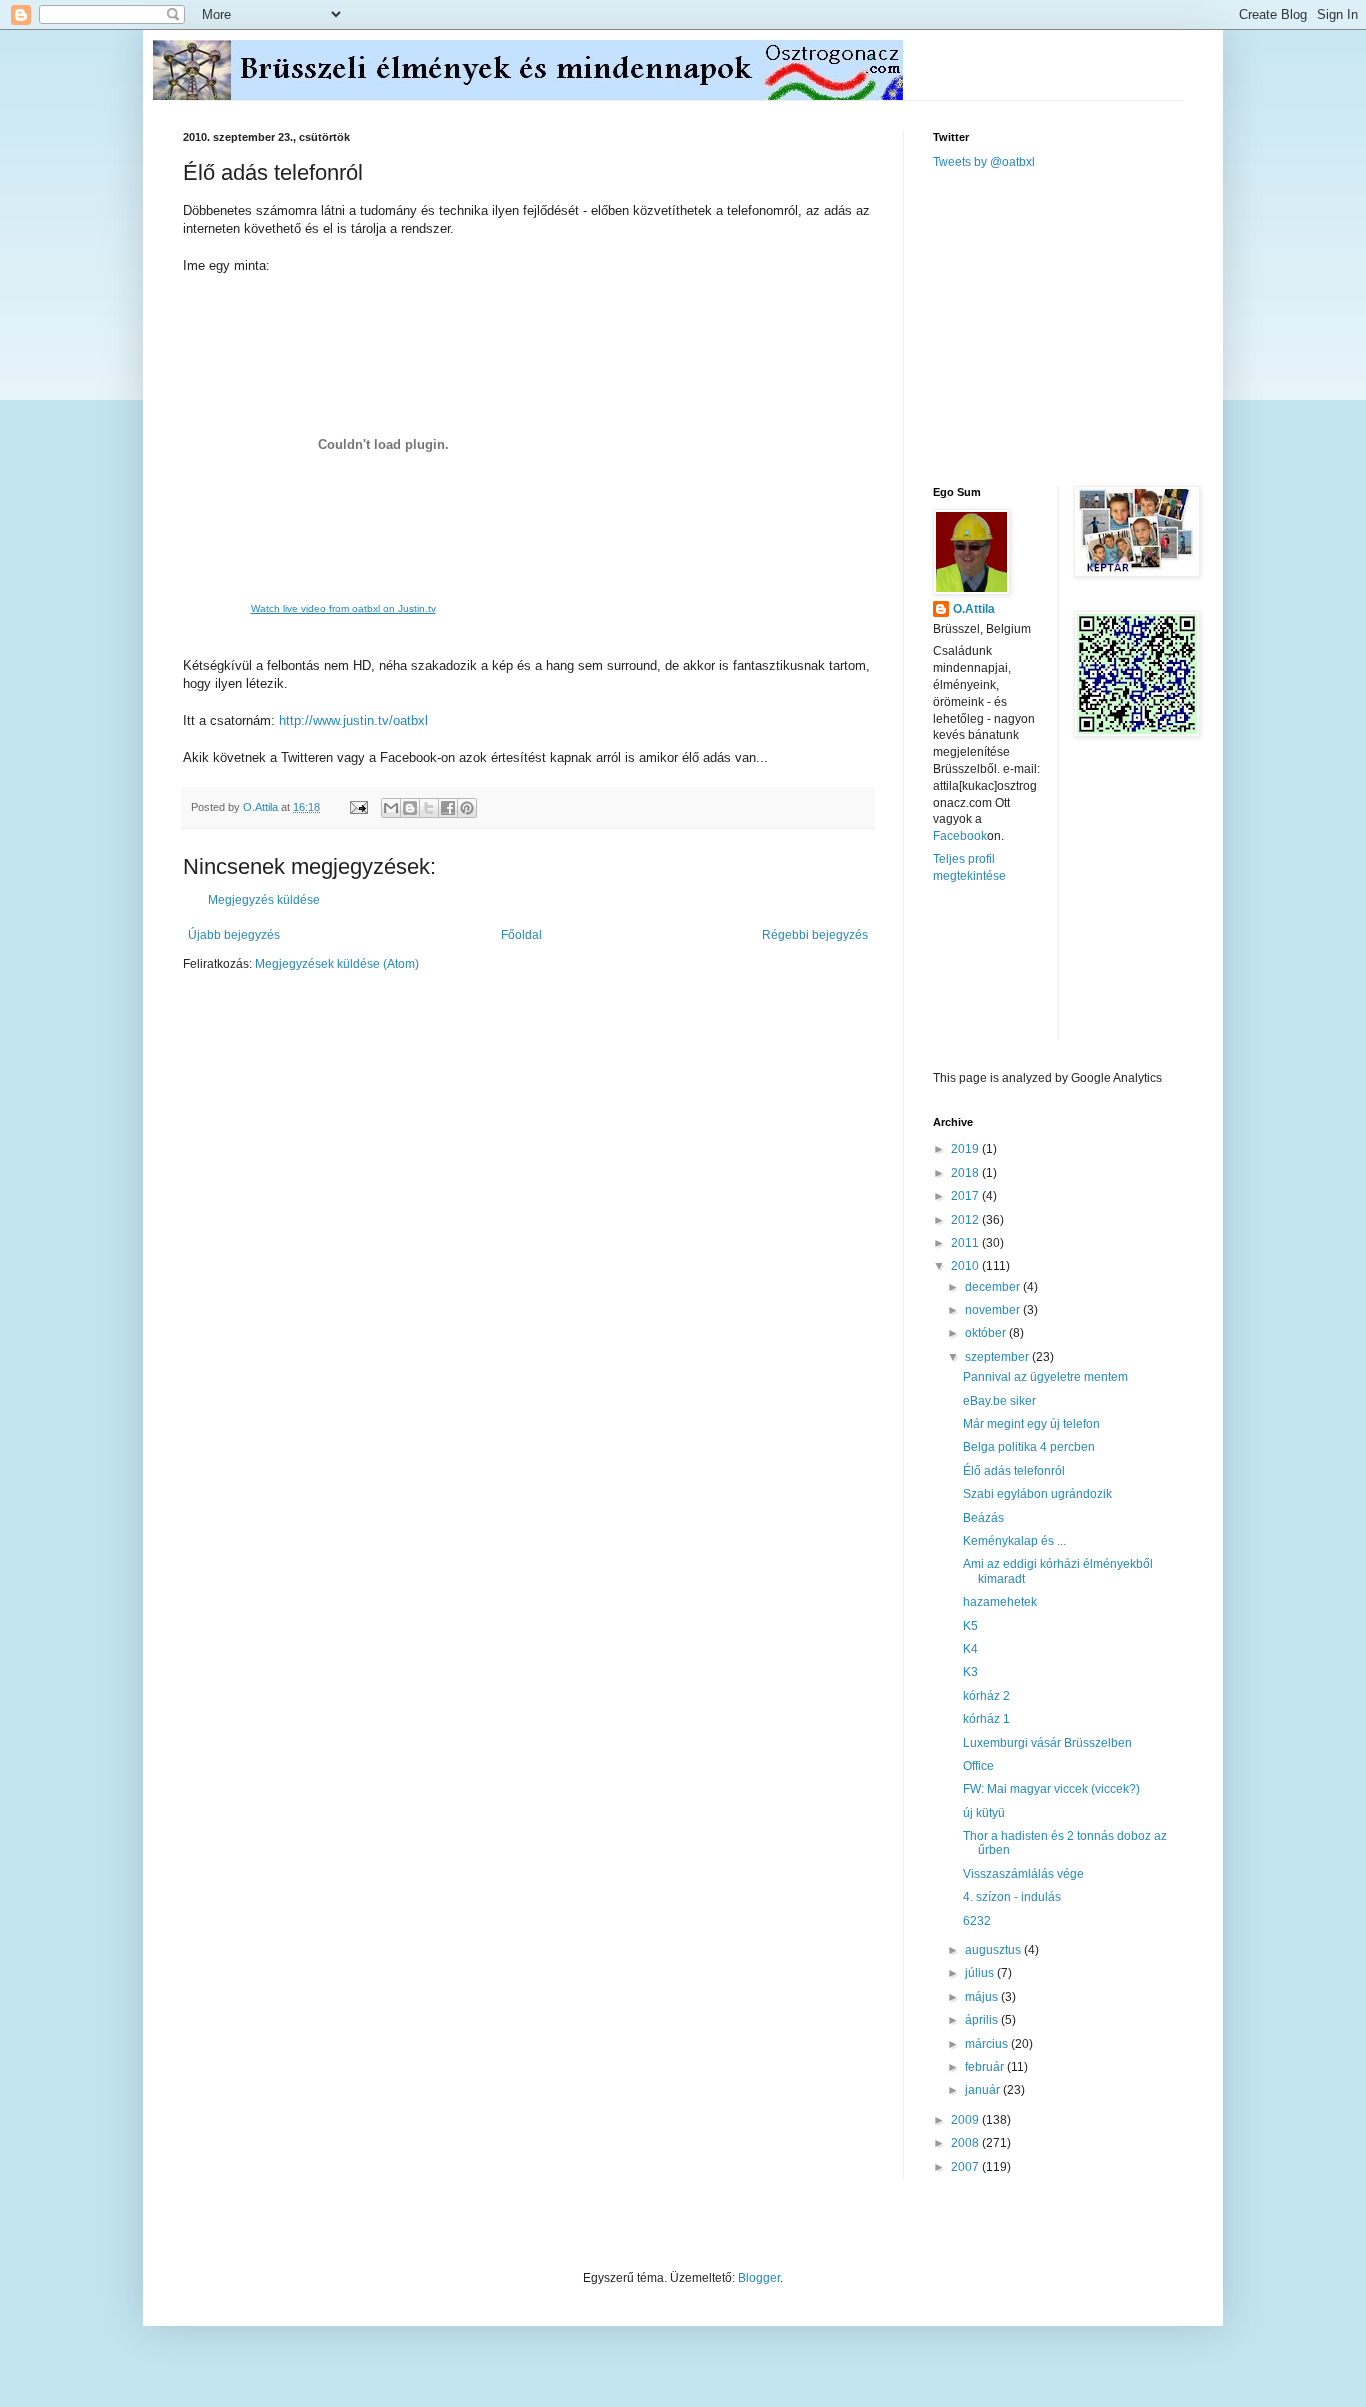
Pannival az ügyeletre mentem (1045, 1377)
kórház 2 (986, 1696)
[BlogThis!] (410, 808)
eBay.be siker (999, 1401)
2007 (966, 2167)
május (983, 1997)
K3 (970, 1672)
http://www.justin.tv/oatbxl (353, 720)
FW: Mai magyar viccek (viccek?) (1051, 1789)
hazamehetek (1000, 1602)
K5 (970, 1626)
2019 (966, 1149)
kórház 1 (986, 1719)
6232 (977, 1921)
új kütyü (984, 1813)
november (994, 1310)
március (988, 2044)
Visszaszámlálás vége (1023, 1874)
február (986, 2067)
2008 (966, 2143)
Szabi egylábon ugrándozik (1037, 1494)
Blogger (759, 2278)
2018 (966, 1173)
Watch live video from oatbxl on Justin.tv (343, 608)
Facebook (960, 836)
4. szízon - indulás (1012, 1897)
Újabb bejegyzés (234, 935)
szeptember (998, 1357)
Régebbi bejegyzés (815, 935)
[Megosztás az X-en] (429, 808)
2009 (966, 2120)
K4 (970, 1649)
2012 (966, 1220)
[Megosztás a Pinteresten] (467, 808)
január (984, 2090)
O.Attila (974, 609)
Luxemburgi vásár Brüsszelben (1047, 1743)
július (981, 1973)
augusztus (994, 1950)
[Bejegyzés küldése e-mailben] (358, 807)
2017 (966, 1196)
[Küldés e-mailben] (391, 808)
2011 (966, 1243)
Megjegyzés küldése (264, 900)
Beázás (983, 1518)
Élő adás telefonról (1014, 1471)
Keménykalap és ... (1014, 1541)
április (983, 2020)
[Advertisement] (1083, 326)
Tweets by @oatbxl (984, 162)
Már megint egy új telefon (1031, 1424)
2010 (966, 1266)
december (994, 1287)
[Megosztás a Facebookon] (448, 808)
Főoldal (521, 935)
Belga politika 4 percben (1029, 1447)
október (987, 1333)
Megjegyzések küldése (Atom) (337, 964)
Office (978, 1766)
